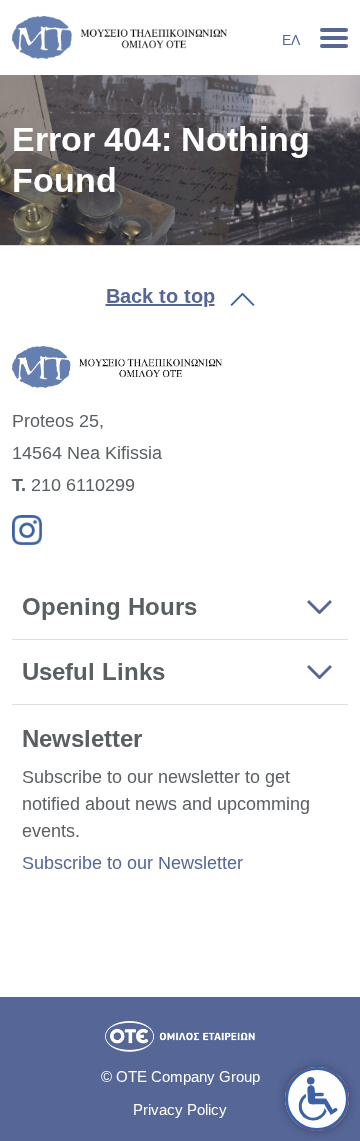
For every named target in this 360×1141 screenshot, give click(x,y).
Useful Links (93, 671)
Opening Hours (109, 606)
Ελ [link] (291, 40)
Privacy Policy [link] (180, 1109)
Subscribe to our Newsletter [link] (132, 863)
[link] (317, 1099)
